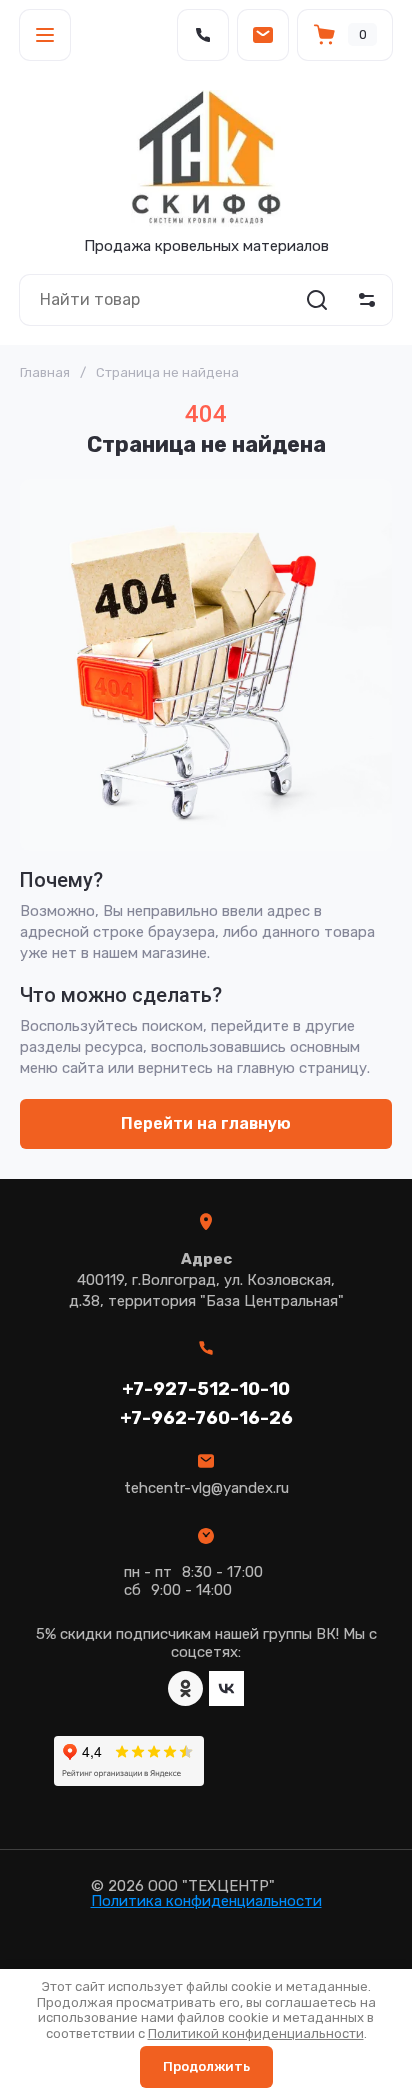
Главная (45, 372)
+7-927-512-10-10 (206, 1389)
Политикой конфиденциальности (256, 2033)
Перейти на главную (206, 1123)
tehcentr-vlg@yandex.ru (206, 1488)
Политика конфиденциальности (206, 1901)
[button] (45, 35)
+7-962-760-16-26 (206, 1418)
